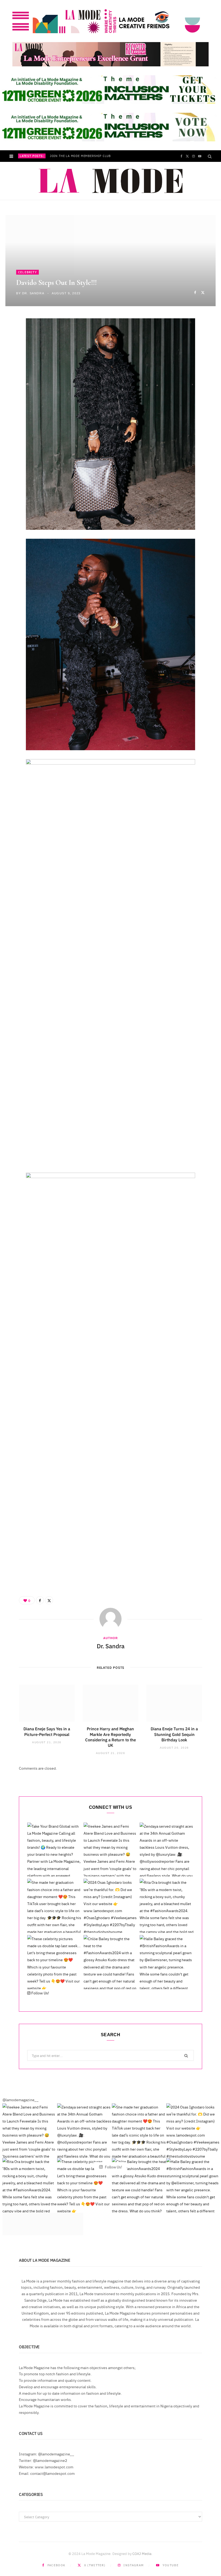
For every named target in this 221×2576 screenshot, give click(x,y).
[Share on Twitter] (203, 292)
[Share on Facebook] (195, 292)
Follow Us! (40, 1993)
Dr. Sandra (33, 293)
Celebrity (27, 272)
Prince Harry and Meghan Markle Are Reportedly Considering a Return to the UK (110, 1737)
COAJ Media (142, 2553)
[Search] (210, 156)
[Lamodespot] (111, 181)
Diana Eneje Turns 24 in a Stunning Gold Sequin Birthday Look (174, 1734)
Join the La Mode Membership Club (80, 156)
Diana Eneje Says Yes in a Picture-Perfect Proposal (47, 1731)
